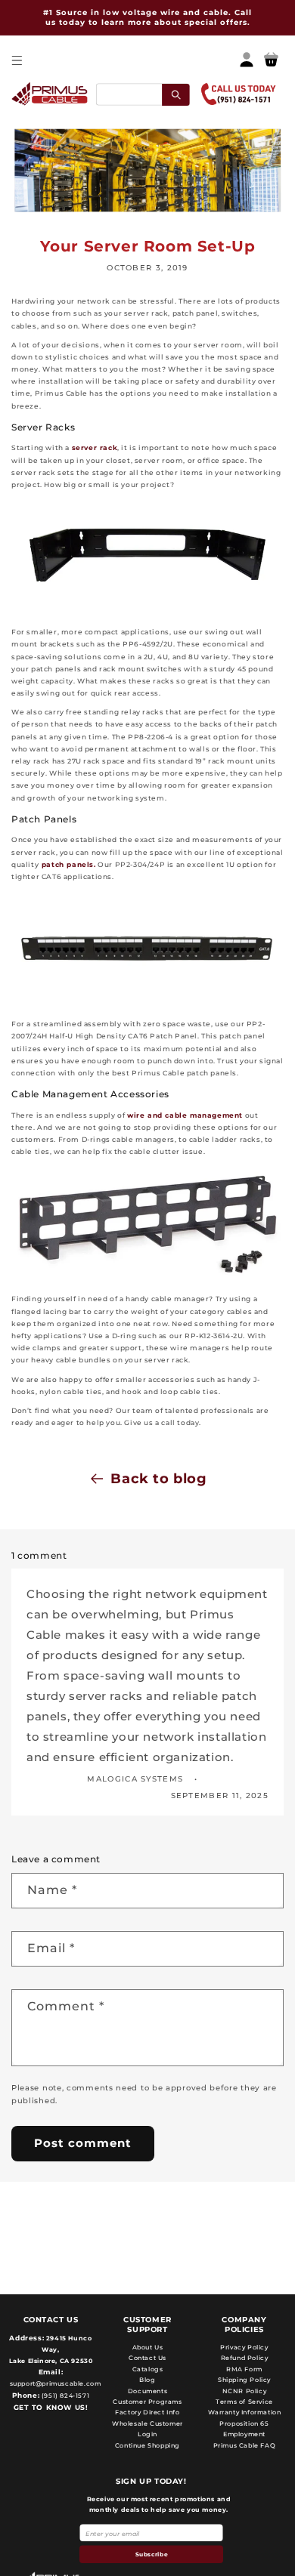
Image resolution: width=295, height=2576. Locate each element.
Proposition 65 (244, 2423)
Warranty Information (245, 2412)
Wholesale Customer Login (147, 2429)
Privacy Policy (244, 2347)
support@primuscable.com (54, 2383)
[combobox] (143, 94)
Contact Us (147, 2358)
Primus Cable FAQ (245, 2445)
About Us (148, 2347)
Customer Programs (147, 2402)
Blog (147, 2380)
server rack (95, 447)
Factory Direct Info (147, 2412)
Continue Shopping (147, 2445)
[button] (16, 60)
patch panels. (67, 864)
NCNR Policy (245, 2391)
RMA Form (244, 2369)
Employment (244, 2434)
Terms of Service (244, 2402)
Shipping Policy (244, 2380)
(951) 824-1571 (64, 2396)
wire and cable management (185, 1115)
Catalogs (148, 2369)
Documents (147, 2391)
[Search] (176, 94)
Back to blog (158, 1479)
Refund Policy (245, 2358)
